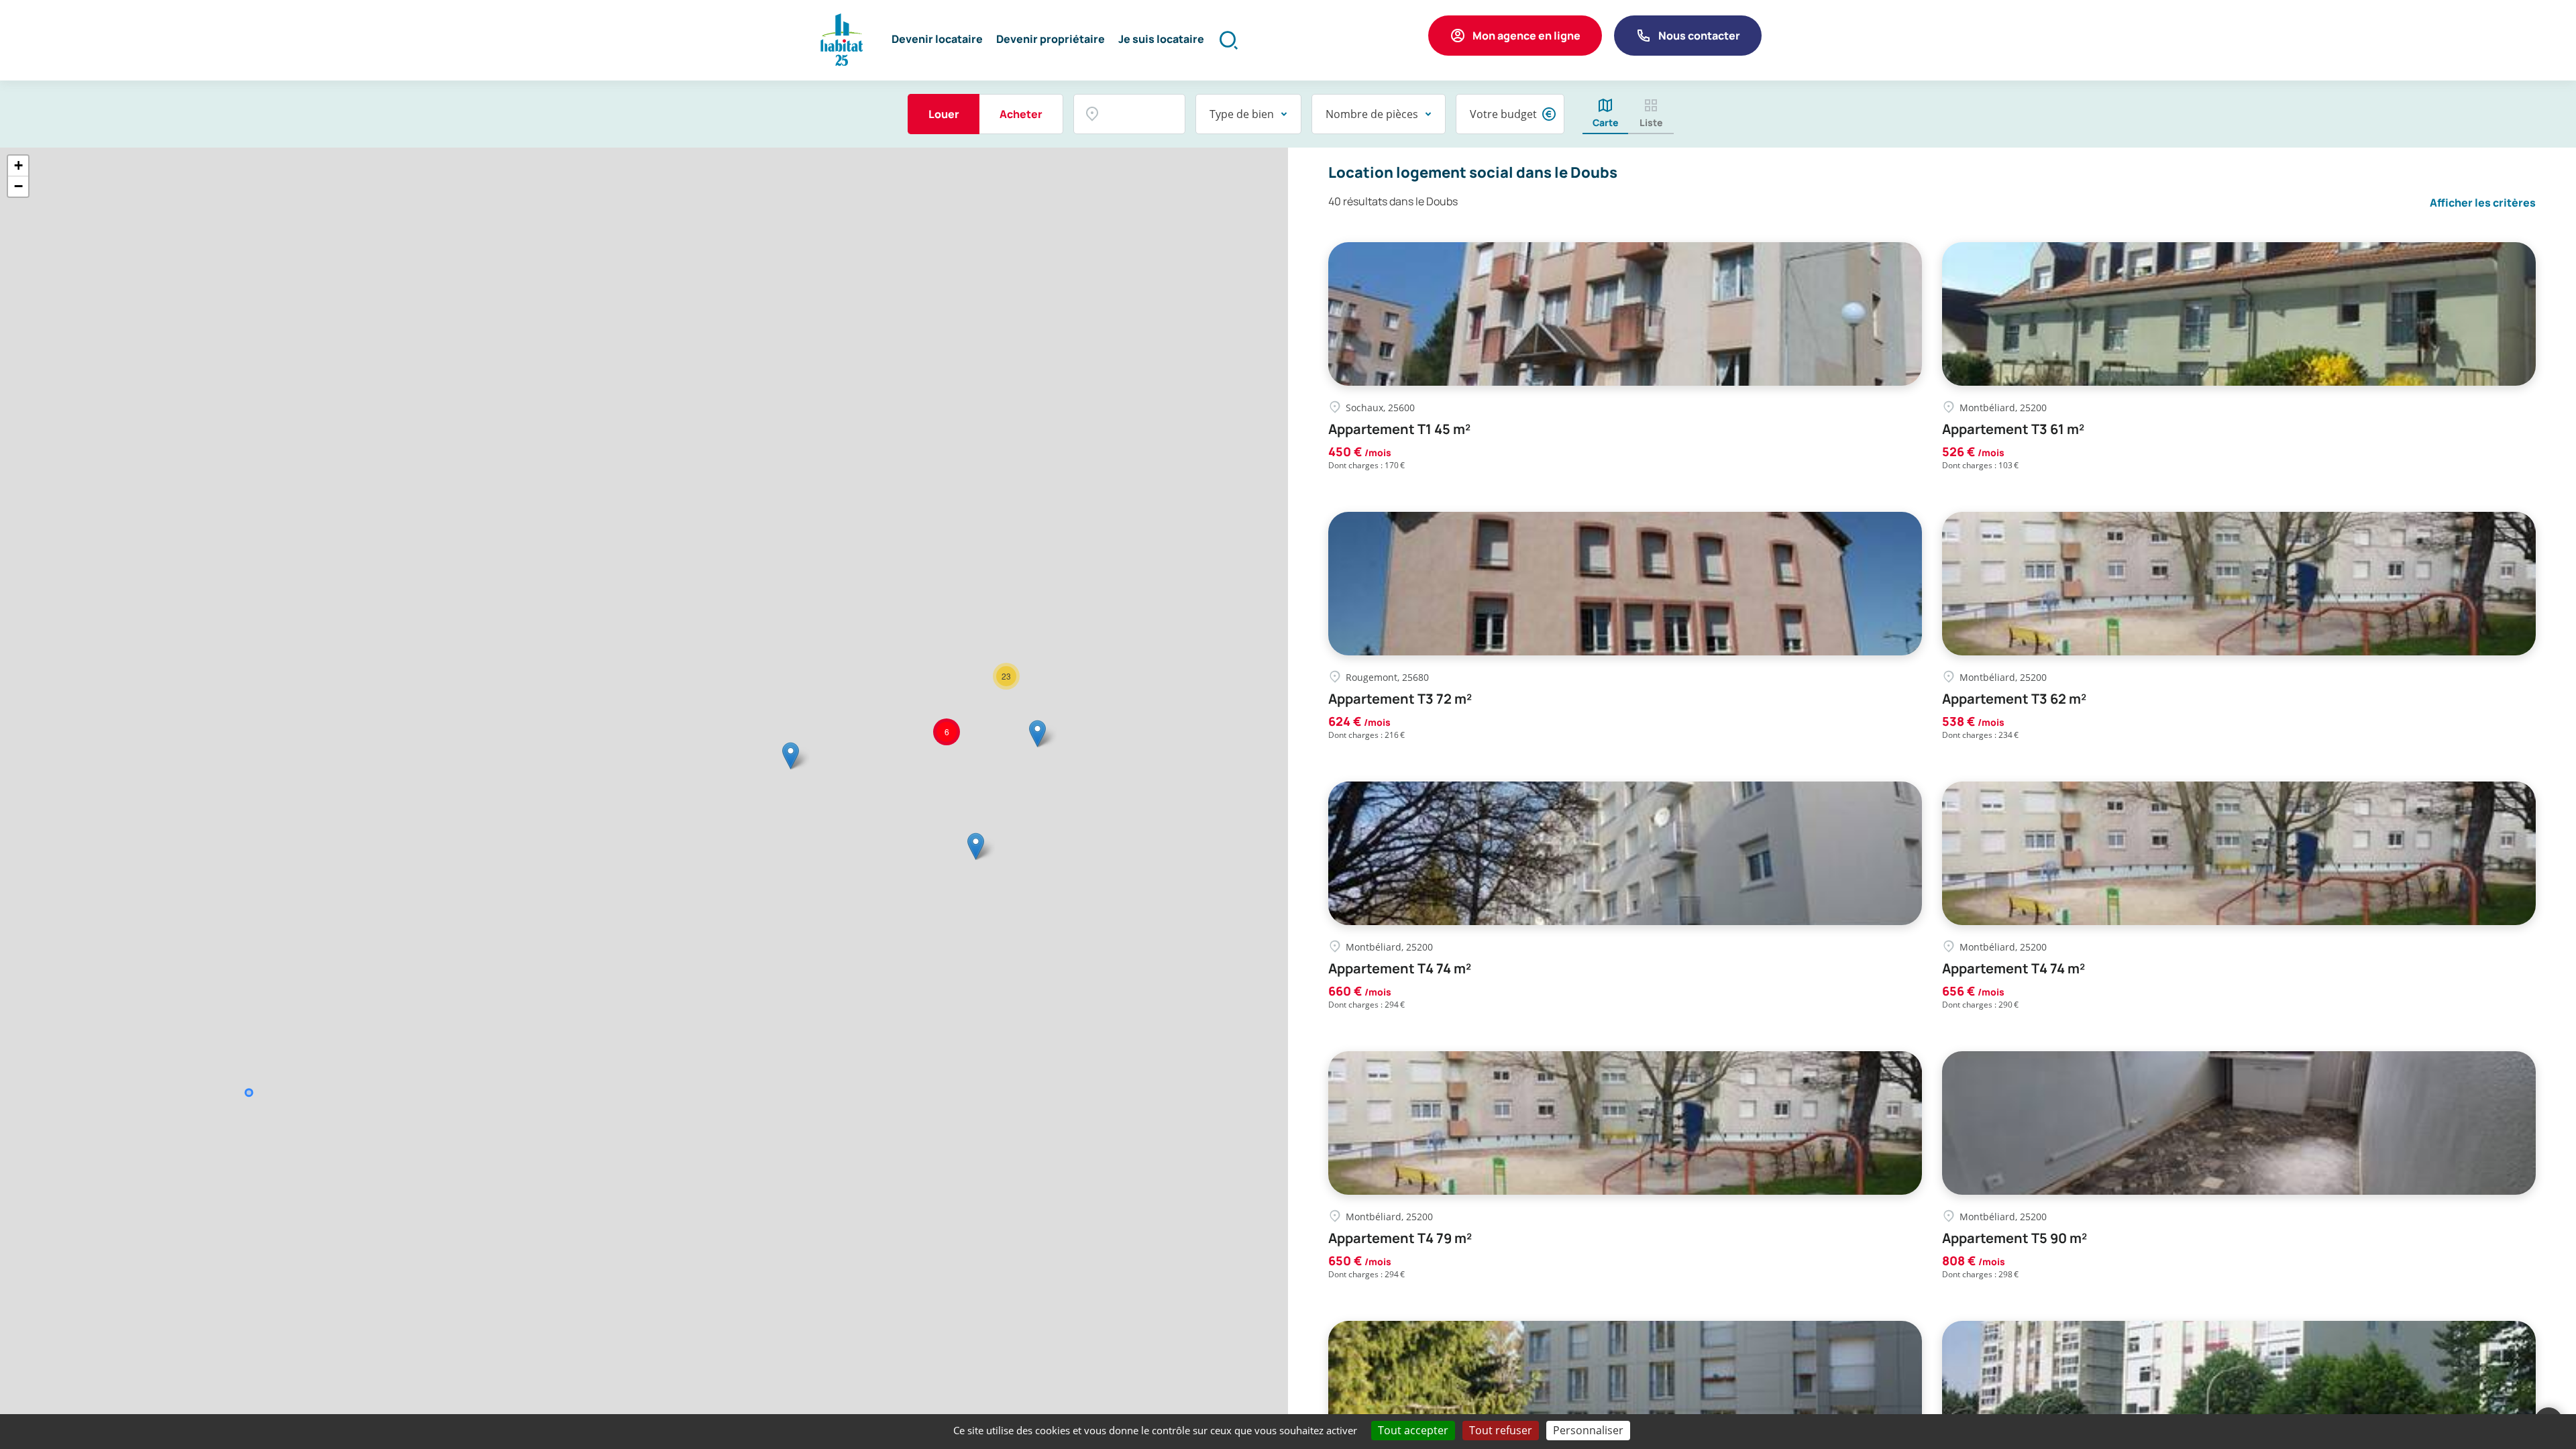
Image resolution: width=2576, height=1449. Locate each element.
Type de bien (1242, 114)
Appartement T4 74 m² (1400, 969)
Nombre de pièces (1372, 114)
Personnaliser (1588, 1430)
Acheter (1021, 114)
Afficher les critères (2483, 203)
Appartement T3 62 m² (2014, 699)
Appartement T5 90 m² (2015, 1238)
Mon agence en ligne (1526, 36)
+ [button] (18, 165)
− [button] (18, 186)
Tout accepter (1413, 1430)
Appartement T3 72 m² (1400, 699)
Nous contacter (1699, 36)
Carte (1606, 122)
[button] (937, 40)
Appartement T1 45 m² (1399, 429)
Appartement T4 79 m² (1400, 1238)
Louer (944, 114)
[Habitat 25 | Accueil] (842, 40)
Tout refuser (1501, 1430)
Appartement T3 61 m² (2013, 429)
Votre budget (1503, 114)
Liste (1651, 122)
